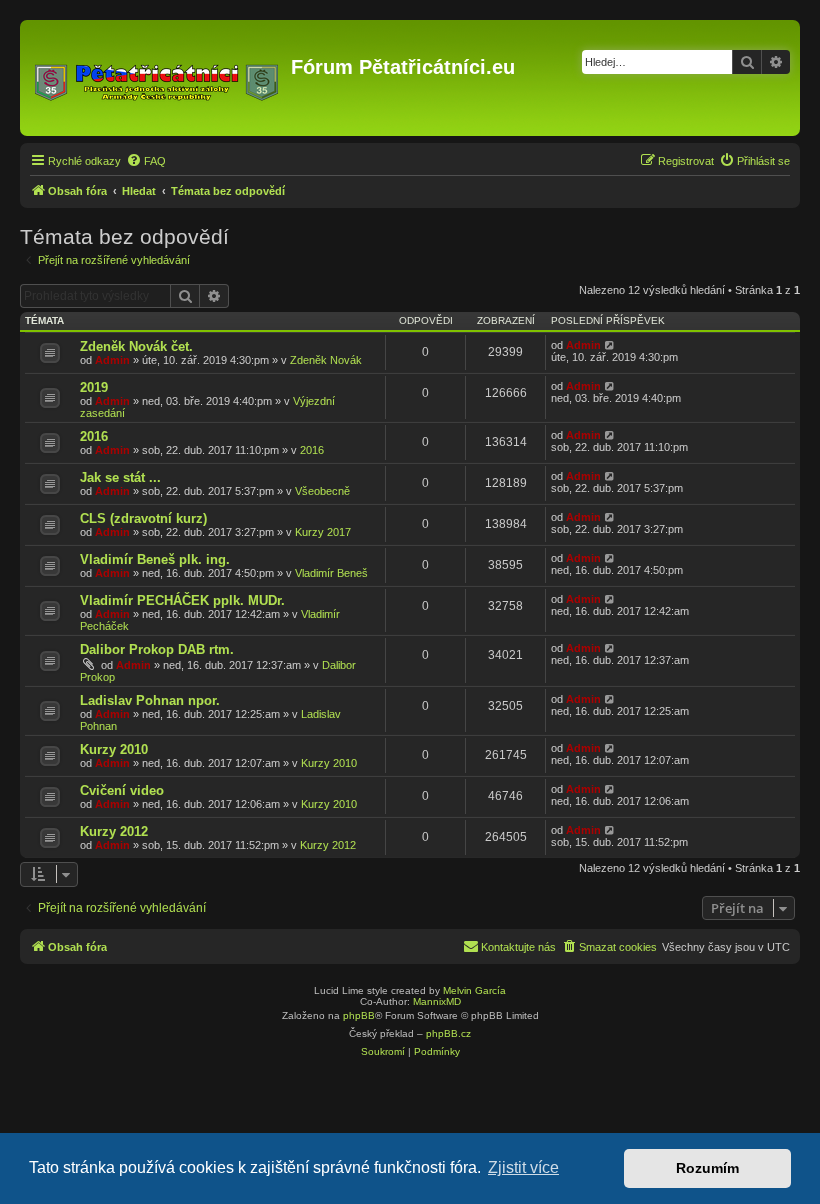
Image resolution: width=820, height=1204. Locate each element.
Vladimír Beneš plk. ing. (155, 559)
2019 (94, 387)
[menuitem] (146, 161)
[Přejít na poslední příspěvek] (610, 345)
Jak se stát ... (120, 477)
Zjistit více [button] (523, 1167)
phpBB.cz (448, 1033)
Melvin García (474, 990)
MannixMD (437, 1001)
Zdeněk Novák (326, 360)
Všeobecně (322, 491)
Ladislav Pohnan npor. (150, 700)
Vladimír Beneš (331, 573)
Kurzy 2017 (323, 532)
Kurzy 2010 (114, 749)
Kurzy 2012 (114, 831)
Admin (112, 360)
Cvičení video (122, 790)
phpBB (359, 1015)
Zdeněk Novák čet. (136, 346)
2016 (94, 436)
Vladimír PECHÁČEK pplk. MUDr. (182, 600)
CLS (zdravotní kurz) (143, 518)
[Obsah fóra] (158, 78)
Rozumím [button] (707, 1168)
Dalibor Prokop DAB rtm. (157, 649)
